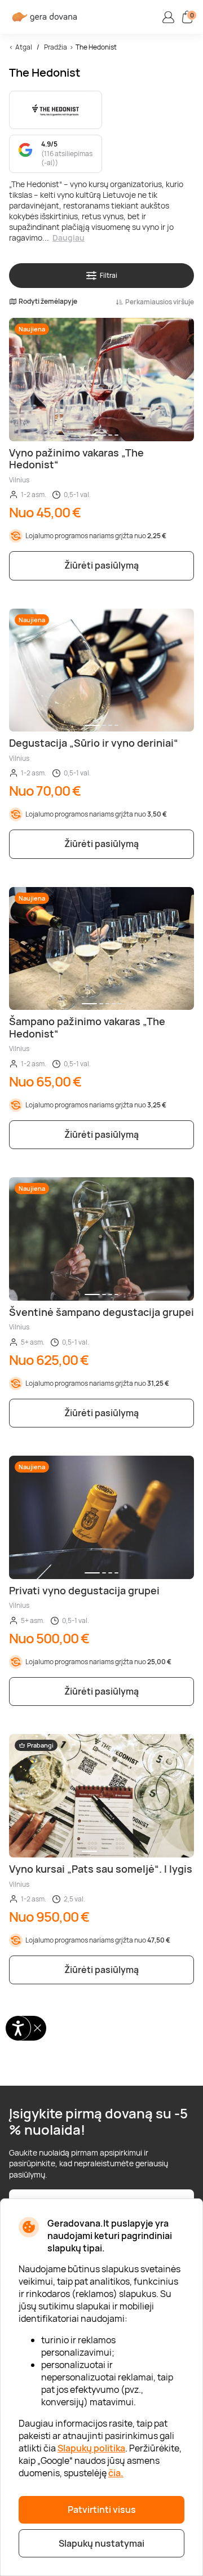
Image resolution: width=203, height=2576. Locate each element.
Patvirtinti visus (102, 2510)
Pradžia (56, 47)
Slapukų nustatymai (101, 2543)
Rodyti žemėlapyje (48, 302)
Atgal (24, 47)
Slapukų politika (91, 2448)
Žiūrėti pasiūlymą (101, 565)
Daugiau (69, 238)
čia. (116, 2473)
